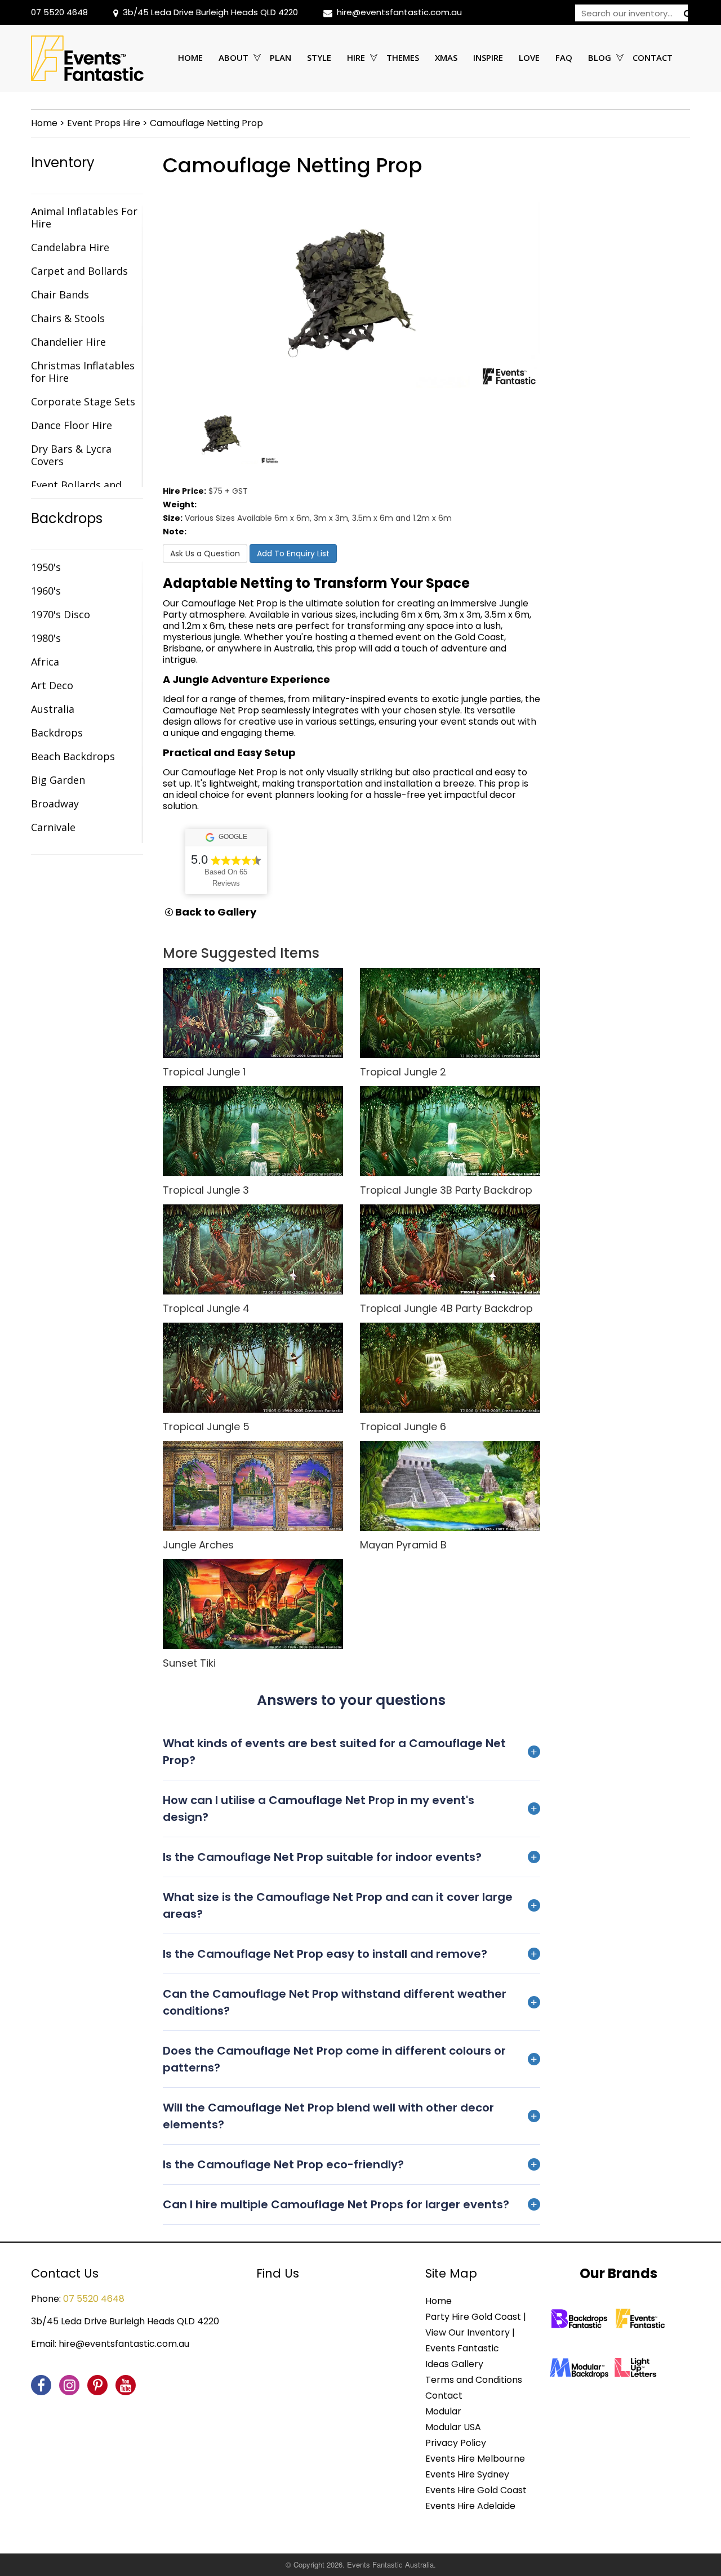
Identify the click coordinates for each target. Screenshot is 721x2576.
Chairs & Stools (68, 318)
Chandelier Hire (68, 342)
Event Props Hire (104, 123)
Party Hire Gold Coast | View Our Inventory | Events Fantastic (476, 2332)
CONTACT (653, 57)
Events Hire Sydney (467, 2474)
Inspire (488, 57)
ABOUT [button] (233, 57)
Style (319, 57)
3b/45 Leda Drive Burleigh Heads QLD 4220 (210, 12)
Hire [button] (356, 57)
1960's (46, 591)
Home (190, 57)
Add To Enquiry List (293, 553)
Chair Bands (60, 294)
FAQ (564, 57)
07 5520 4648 (59, 12)
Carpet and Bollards (79, 271)
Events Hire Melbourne (475, 2459)
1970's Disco (61, 614)
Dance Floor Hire (72, 425)
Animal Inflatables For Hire (84, 217)
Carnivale (53, 827)
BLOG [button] (600, 57)
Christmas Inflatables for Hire (83, 372)
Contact (444, 2396)
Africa (45, 662)
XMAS (446, 57)
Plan (281, 57)
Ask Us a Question (205, 553)
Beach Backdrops (73, 756)
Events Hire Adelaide (470, 2506)
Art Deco (52, 685)
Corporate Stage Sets (83, 401)
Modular (443, 2411)
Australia (53, 709)
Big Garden (58, 780)
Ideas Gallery (454, 2364)
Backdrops (67, 519)
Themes (403, 57)
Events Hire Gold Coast (476, 2490)
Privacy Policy (456, 2443)
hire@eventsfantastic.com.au (399, 12)
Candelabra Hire (70, 247)
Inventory (63, 163)
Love (529, 57)
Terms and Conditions (474, 2380)
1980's (46, 638)
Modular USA (453, 2427)
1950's (46, 567)
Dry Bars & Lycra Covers (71, 455)
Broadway (55, 803)
